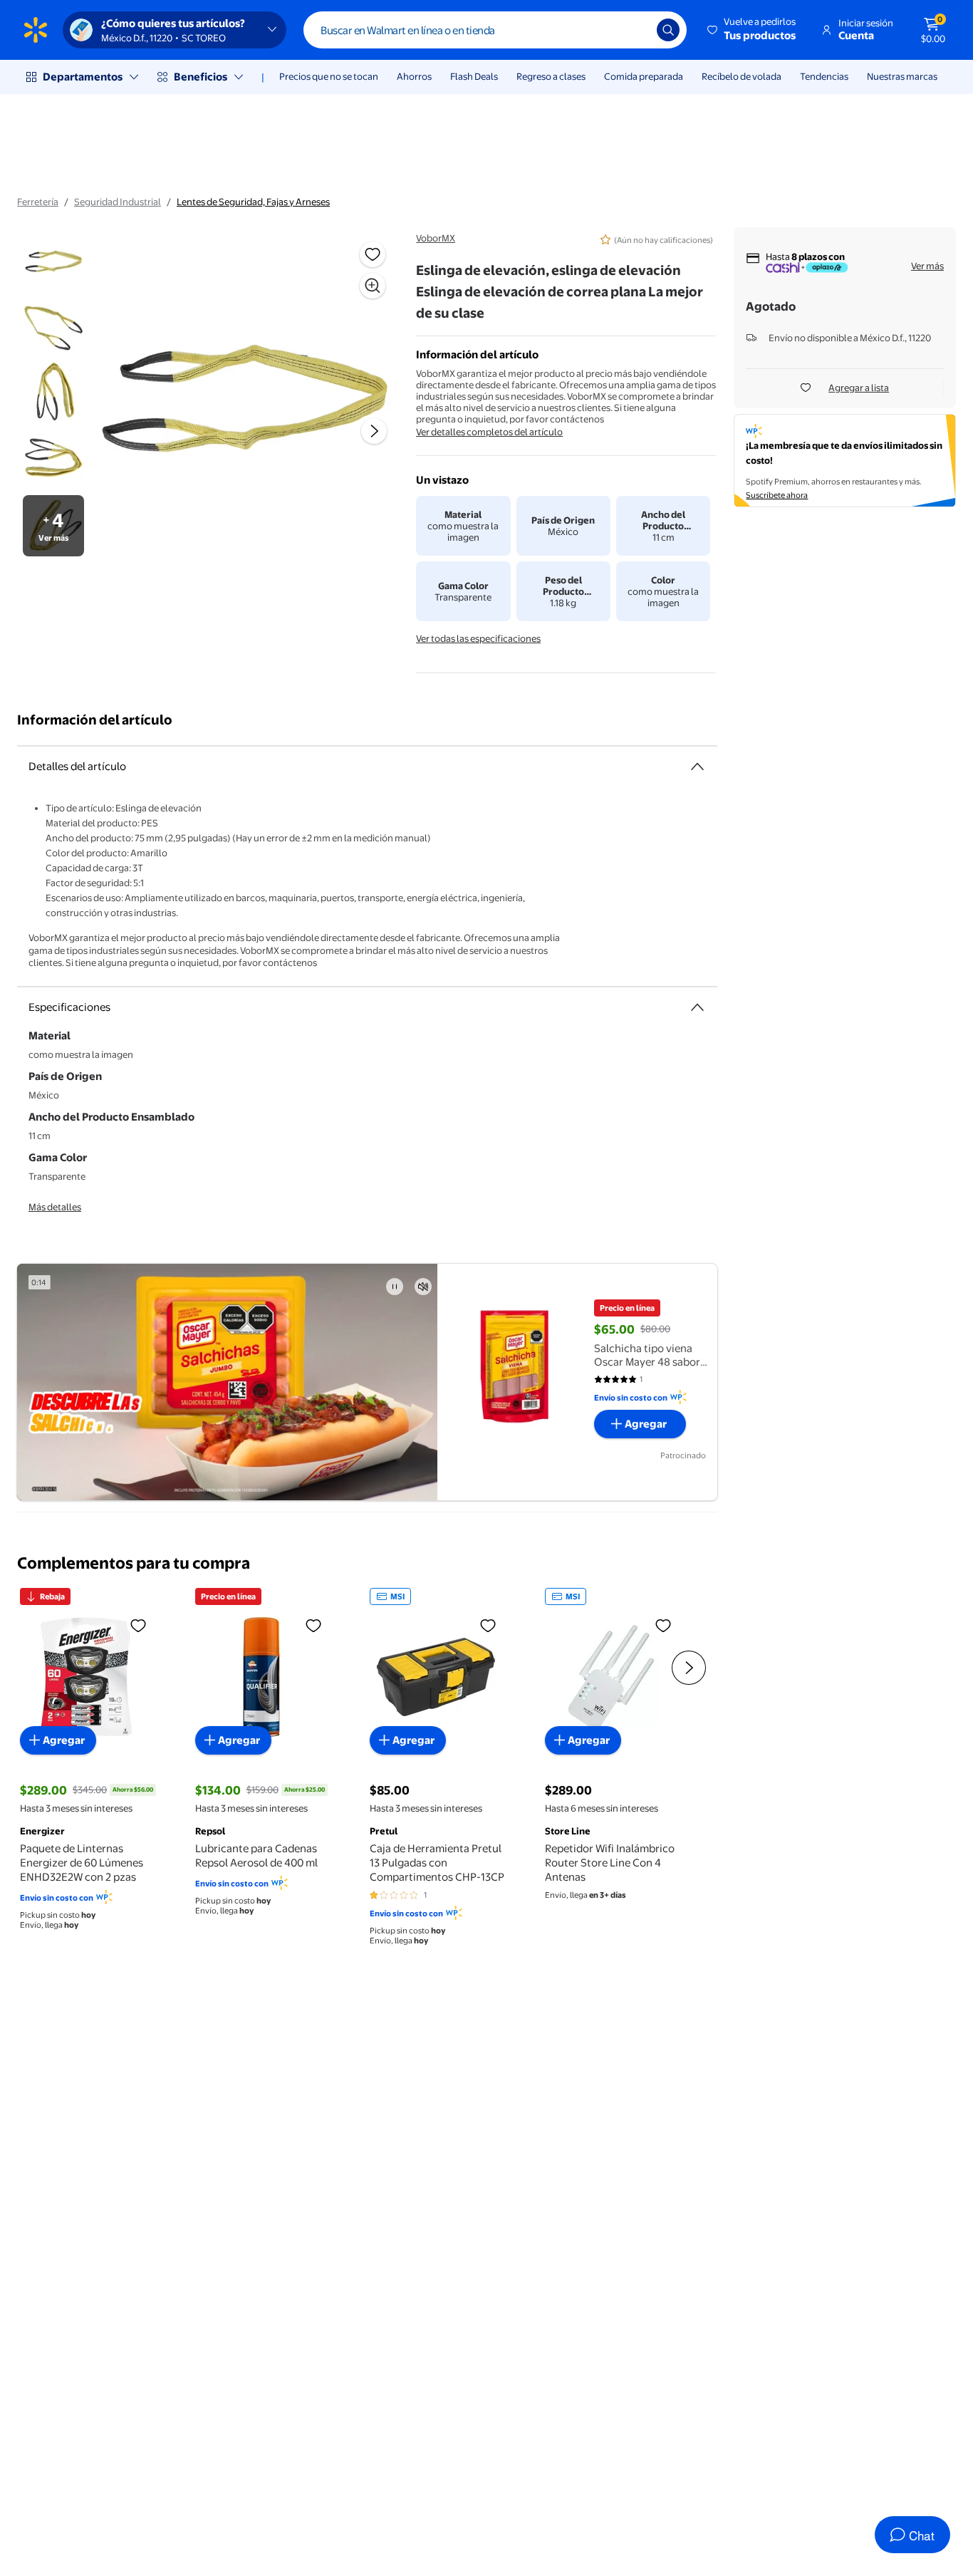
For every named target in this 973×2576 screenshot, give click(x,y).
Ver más (927, 266)
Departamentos (83, 77)
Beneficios (201, 77)
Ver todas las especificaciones (478, 638)
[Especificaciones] (697, 1007)
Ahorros (414, 76)
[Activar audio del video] (423, 1287)
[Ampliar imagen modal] (373, 286)
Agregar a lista (859, 388)
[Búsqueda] (668, 30)
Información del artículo (95, 720)
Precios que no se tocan (329, 76)
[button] (753, 30)
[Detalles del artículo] (697, 767)
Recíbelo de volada (742, 76)
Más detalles (55, 1207)
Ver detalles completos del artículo (489, 432)
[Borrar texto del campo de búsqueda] (635, 30)
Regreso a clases (551, 76)
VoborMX (436, 238)
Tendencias (824, 76)
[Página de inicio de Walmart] (36, 30)
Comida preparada (644, 76)
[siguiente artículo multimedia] (374, 431)
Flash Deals (474, 76)
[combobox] (495, 30)
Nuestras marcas (902, 76)
